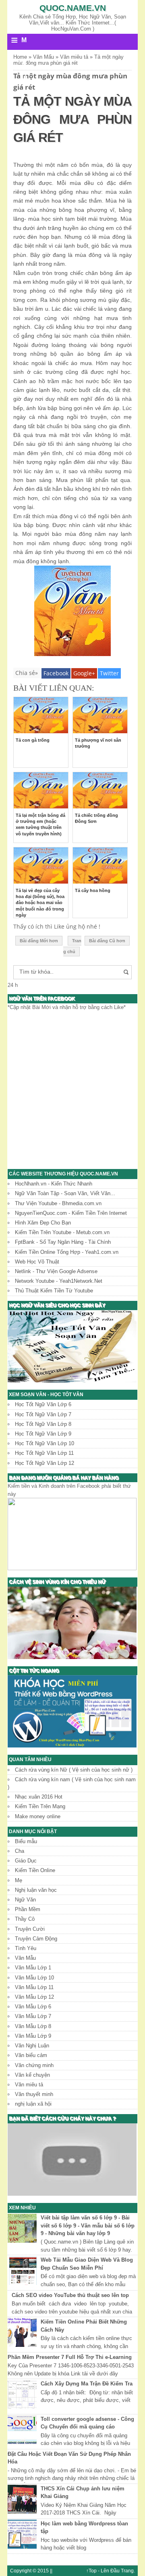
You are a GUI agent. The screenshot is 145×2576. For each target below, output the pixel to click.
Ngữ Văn (25, 1900)
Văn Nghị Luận (32, 2046)
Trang (127, 2571)
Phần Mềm (28, 1909)
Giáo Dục (26, 1861)
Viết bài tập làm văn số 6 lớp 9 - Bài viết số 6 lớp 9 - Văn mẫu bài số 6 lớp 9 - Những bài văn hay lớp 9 (88, 2225)
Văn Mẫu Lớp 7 (33, 2016)
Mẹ (19, 1880)
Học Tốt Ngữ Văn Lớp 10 (45, 1443)
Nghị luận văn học (36, 1890)
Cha (20, 1851)
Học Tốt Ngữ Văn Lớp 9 (43, 1434)
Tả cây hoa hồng (93, 890)
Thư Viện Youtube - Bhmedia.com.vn (58, 1203)
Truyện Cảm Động (36, 1939)
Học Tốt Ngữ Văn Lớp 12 (45, 1463)
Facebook (56, 673)
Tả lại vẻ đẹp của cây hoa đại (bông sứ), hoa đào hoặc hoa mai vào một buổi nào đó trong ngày (40, 903)
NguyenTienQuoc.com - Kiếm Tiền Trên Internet (71, 1213)
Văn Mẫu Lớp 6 (33, 2007)
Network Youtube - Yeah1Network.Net (59, 1281)
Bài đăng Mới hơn (39, 941)
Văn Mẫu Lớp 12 (34, 1997)
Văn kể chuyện (32, 2075)
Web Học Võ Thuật (37, 1262)
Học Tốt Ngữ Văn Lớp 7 (43, 1414)
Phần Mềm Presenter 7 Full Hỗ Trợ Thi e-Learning (70, 2357)
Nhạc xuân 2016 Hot (39, 1797)
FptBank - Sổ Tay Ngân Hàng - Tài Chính (63, 1242)
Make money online (38, 1816)
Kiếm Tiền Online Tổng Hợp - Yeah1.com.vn (67, 1252)
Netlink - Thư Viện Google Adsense (56, 1271)
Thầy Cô (25, 1919)
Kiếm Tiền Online (35, 1870)
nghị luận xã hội (33, 2104)
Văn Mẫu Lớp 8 (33, 2026)
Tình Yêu (26, 1948)
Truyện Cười (30, 1929)
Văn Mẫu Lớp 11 (34, 1987)
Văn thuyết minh (34, 2094)
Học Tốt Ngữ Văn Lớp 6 (43, 1404)
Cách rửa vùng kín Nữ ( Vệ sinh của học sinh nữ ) (74, 1770)
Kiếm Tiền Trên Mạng (40, 1806)
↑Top (91, 2571)
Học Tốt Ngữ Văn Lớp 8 (43, 1424)
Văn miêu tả (29, 2085)
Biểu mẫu (26, 1841)
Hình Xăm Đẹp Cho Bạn (43, 1223)
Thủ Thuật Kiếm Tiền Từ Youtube (54, 1291)
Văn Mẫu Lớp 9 (33, 2036)
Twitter (109, 673)
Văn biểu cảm (31, 2055)
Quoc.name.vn (73, 8)
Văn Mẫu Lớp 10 (34, 1978)
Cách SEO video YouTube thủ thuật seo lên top (70, 2295)
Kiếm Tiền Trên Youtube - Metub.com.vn (62, 1232)
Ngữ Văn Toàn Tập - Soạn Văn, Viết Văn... (65, 1193)
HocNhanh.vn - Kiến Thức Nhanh (54, 1184)
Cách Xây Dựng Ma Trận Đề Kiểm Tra (87, 2384)
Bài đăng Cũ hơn (107, 941)
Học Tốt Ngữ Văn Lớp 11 (44, 1453)
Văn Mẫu (25, 1958)
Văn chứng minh (34, 2065)
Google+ (84, 673)
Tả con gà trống (33, 740)
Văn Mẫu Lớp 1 (33, 1968)
